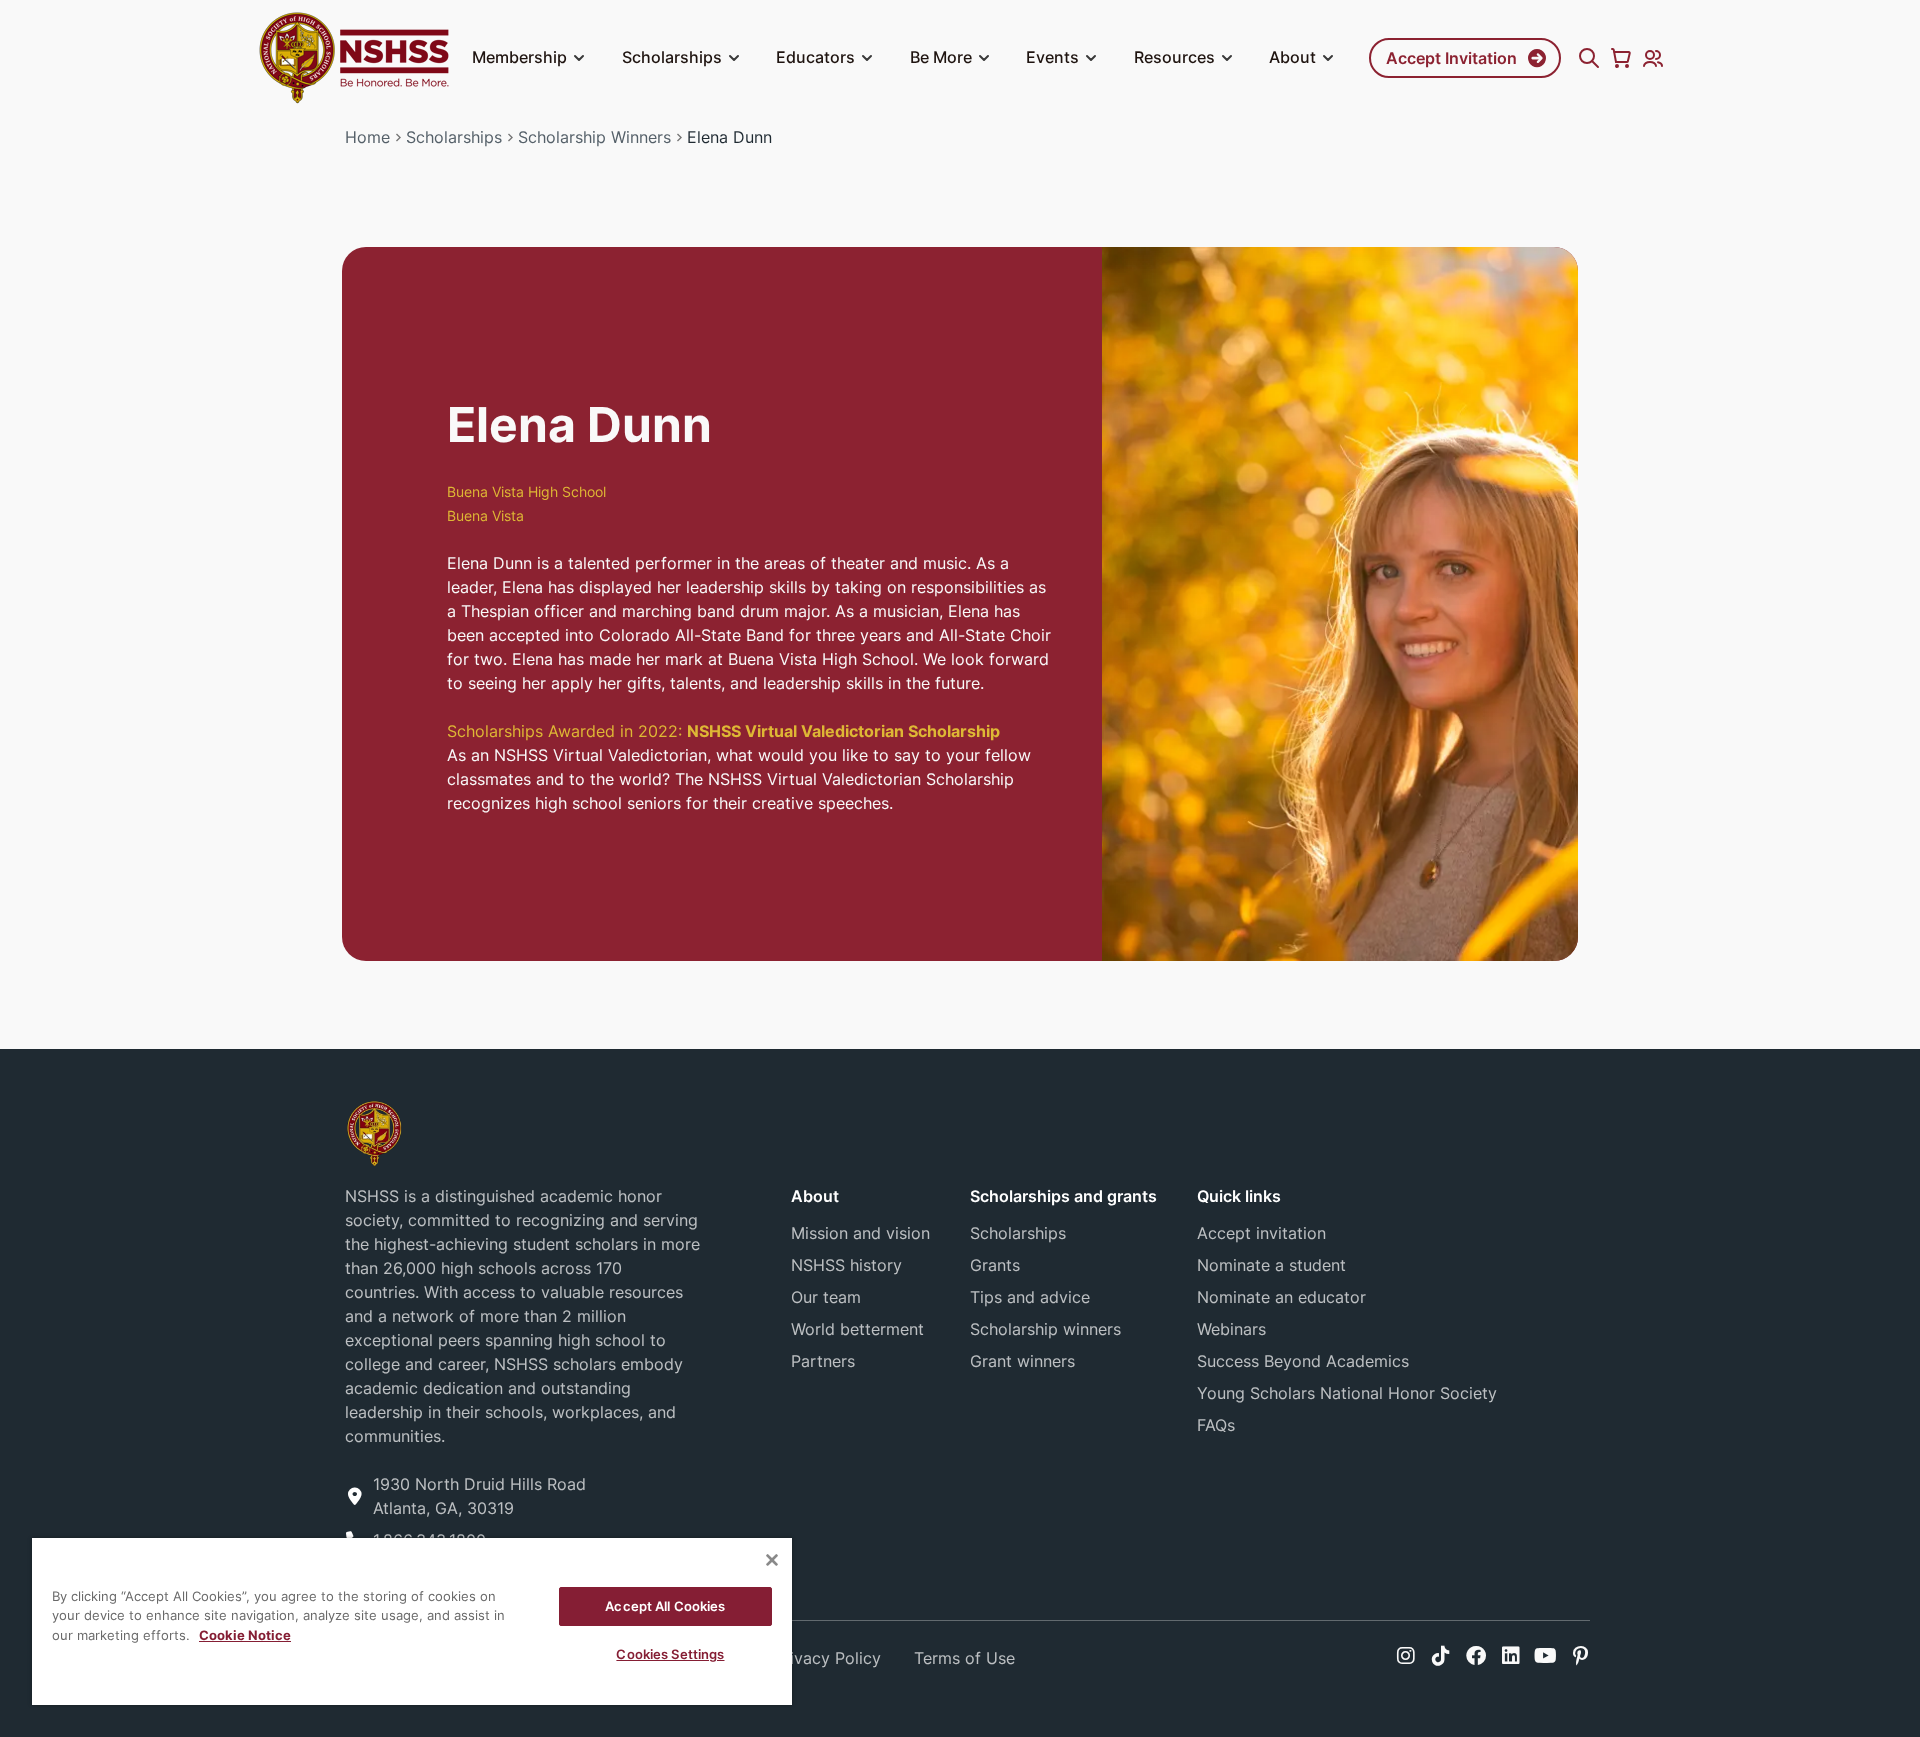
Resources (1174, 57)
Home (367, 137)
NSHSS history (846, 1265)
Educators (815, 57)
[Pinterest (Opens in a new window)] (1580, 1656)
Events (1052, 57)
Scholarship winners (1045, 1329)
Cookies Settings (670, 1654)
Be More (941, 57)
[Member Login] (1653, 58)
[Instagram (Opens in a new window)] (1406, 1656)
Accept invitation (1261, 1233)
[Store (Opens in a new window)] (1621, 58)
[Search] (1589, 58)
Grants (995, 1265)
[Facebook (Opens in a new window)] (1476, 1656)
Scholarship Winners (594, 137)
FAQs (1216, 1425)
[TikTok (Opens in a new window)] (1441, 1656)
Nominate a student (1271, 1265)
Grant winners (1022, 1361)
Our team (826, 1297)
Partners (823, 1361)
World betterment (857, 1329)
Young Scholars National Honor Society (1347, 1393)
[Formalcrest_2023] (374, 1132)
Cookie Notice (245, 1635)
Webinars (1231, 1329)
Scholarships (672, 57)
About (1292, 57)
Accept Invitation (1451, 58)
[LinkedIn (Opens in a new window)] (1511, 1656)
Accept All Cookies (665, 1606)
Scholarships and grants (1063, 1196)
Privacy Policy (827, 1658)
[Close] (772, 1560)
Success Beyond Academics (1303, 1361)
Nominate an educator (1281, 1297)
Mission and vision (860, 1233)
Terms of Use (964, 1658)
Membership (519, 57)
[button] (579, 58)
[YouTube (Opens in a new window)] (1545, 1656)
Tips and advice (1030, 1297)
